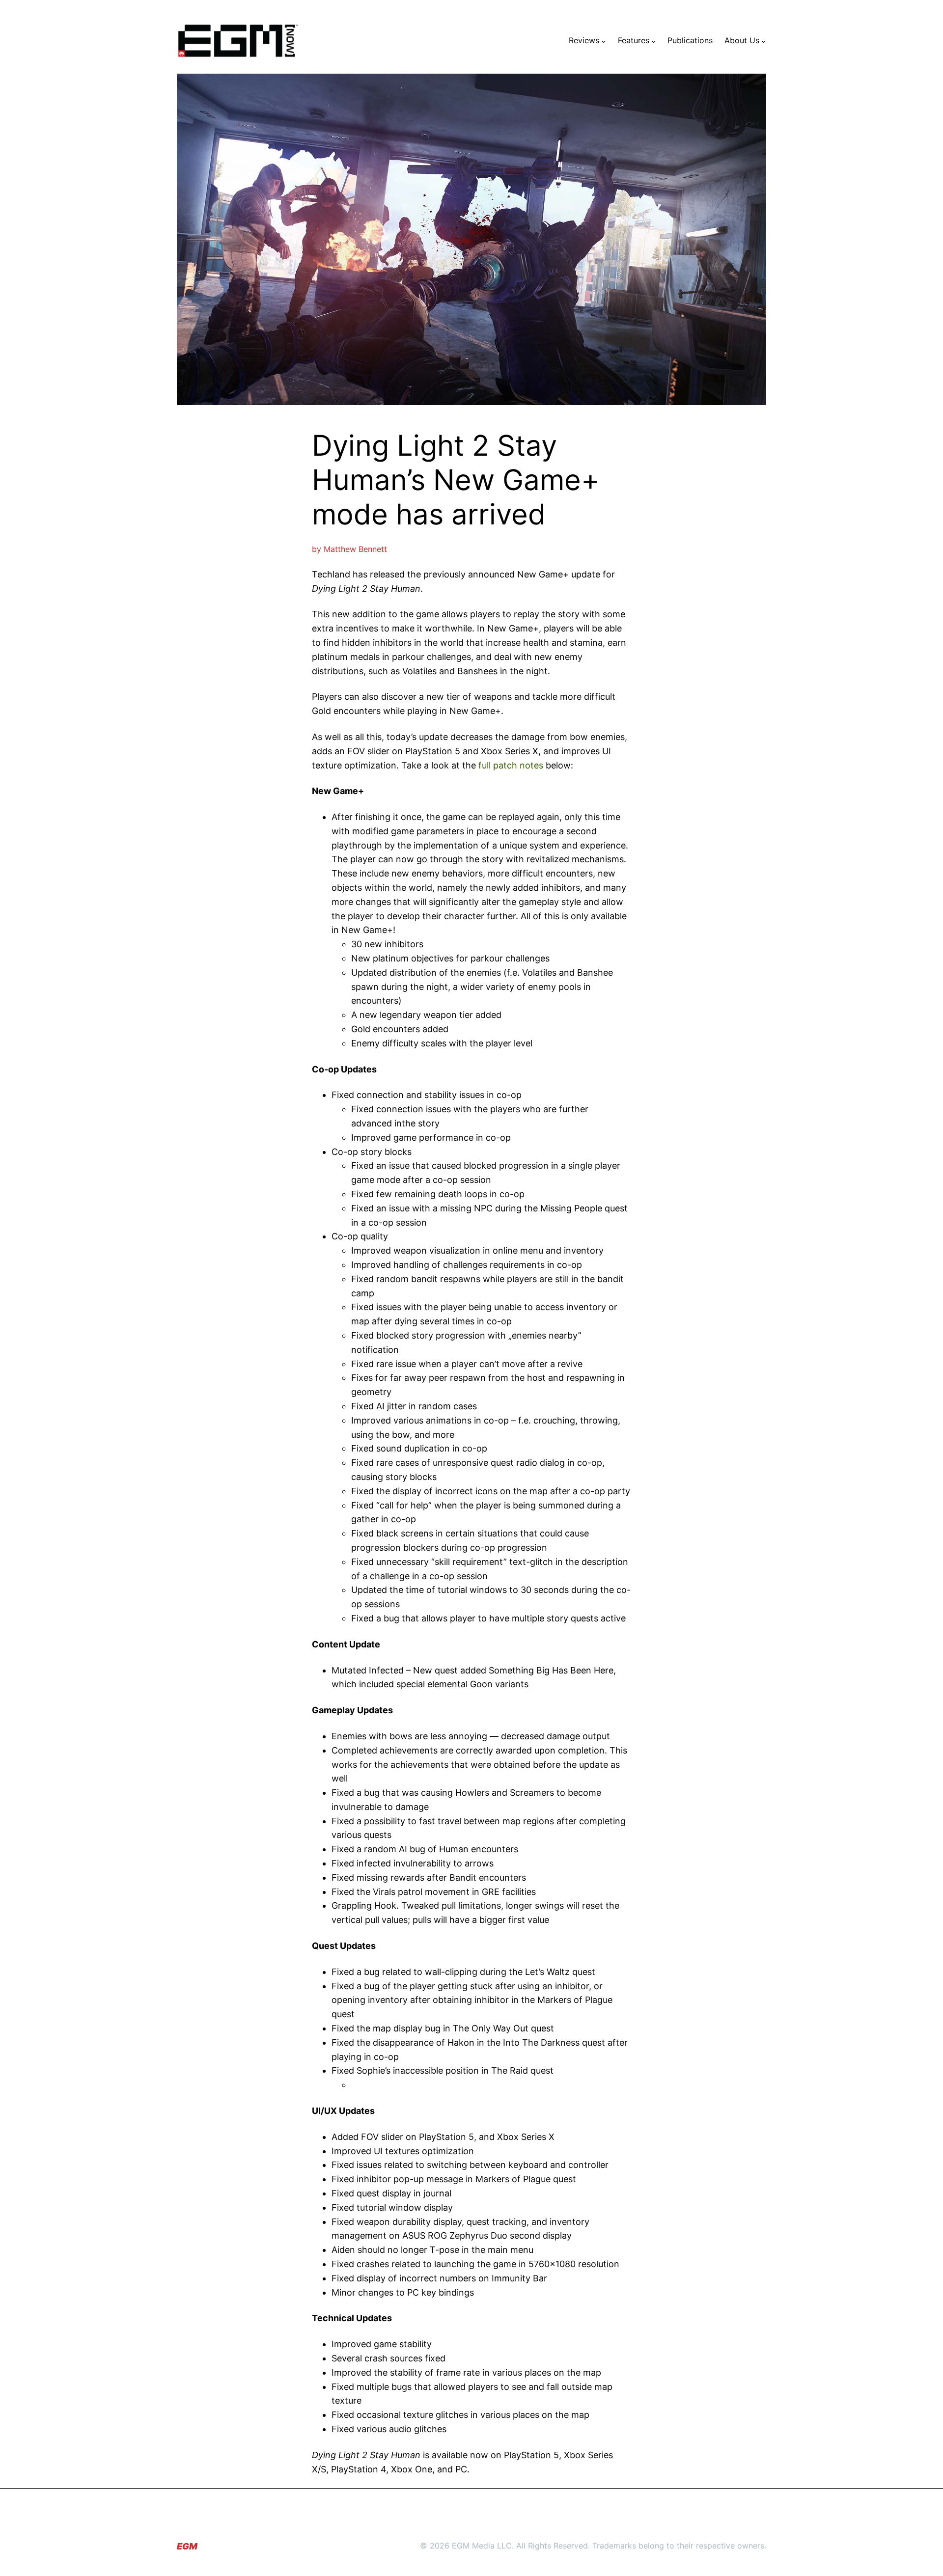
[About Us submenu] (764, 41)
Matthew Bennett (355, 549)
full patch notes (511, 765)
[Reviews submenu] (604, 41)
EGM (187, 2546)
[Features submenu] (654, 41)
